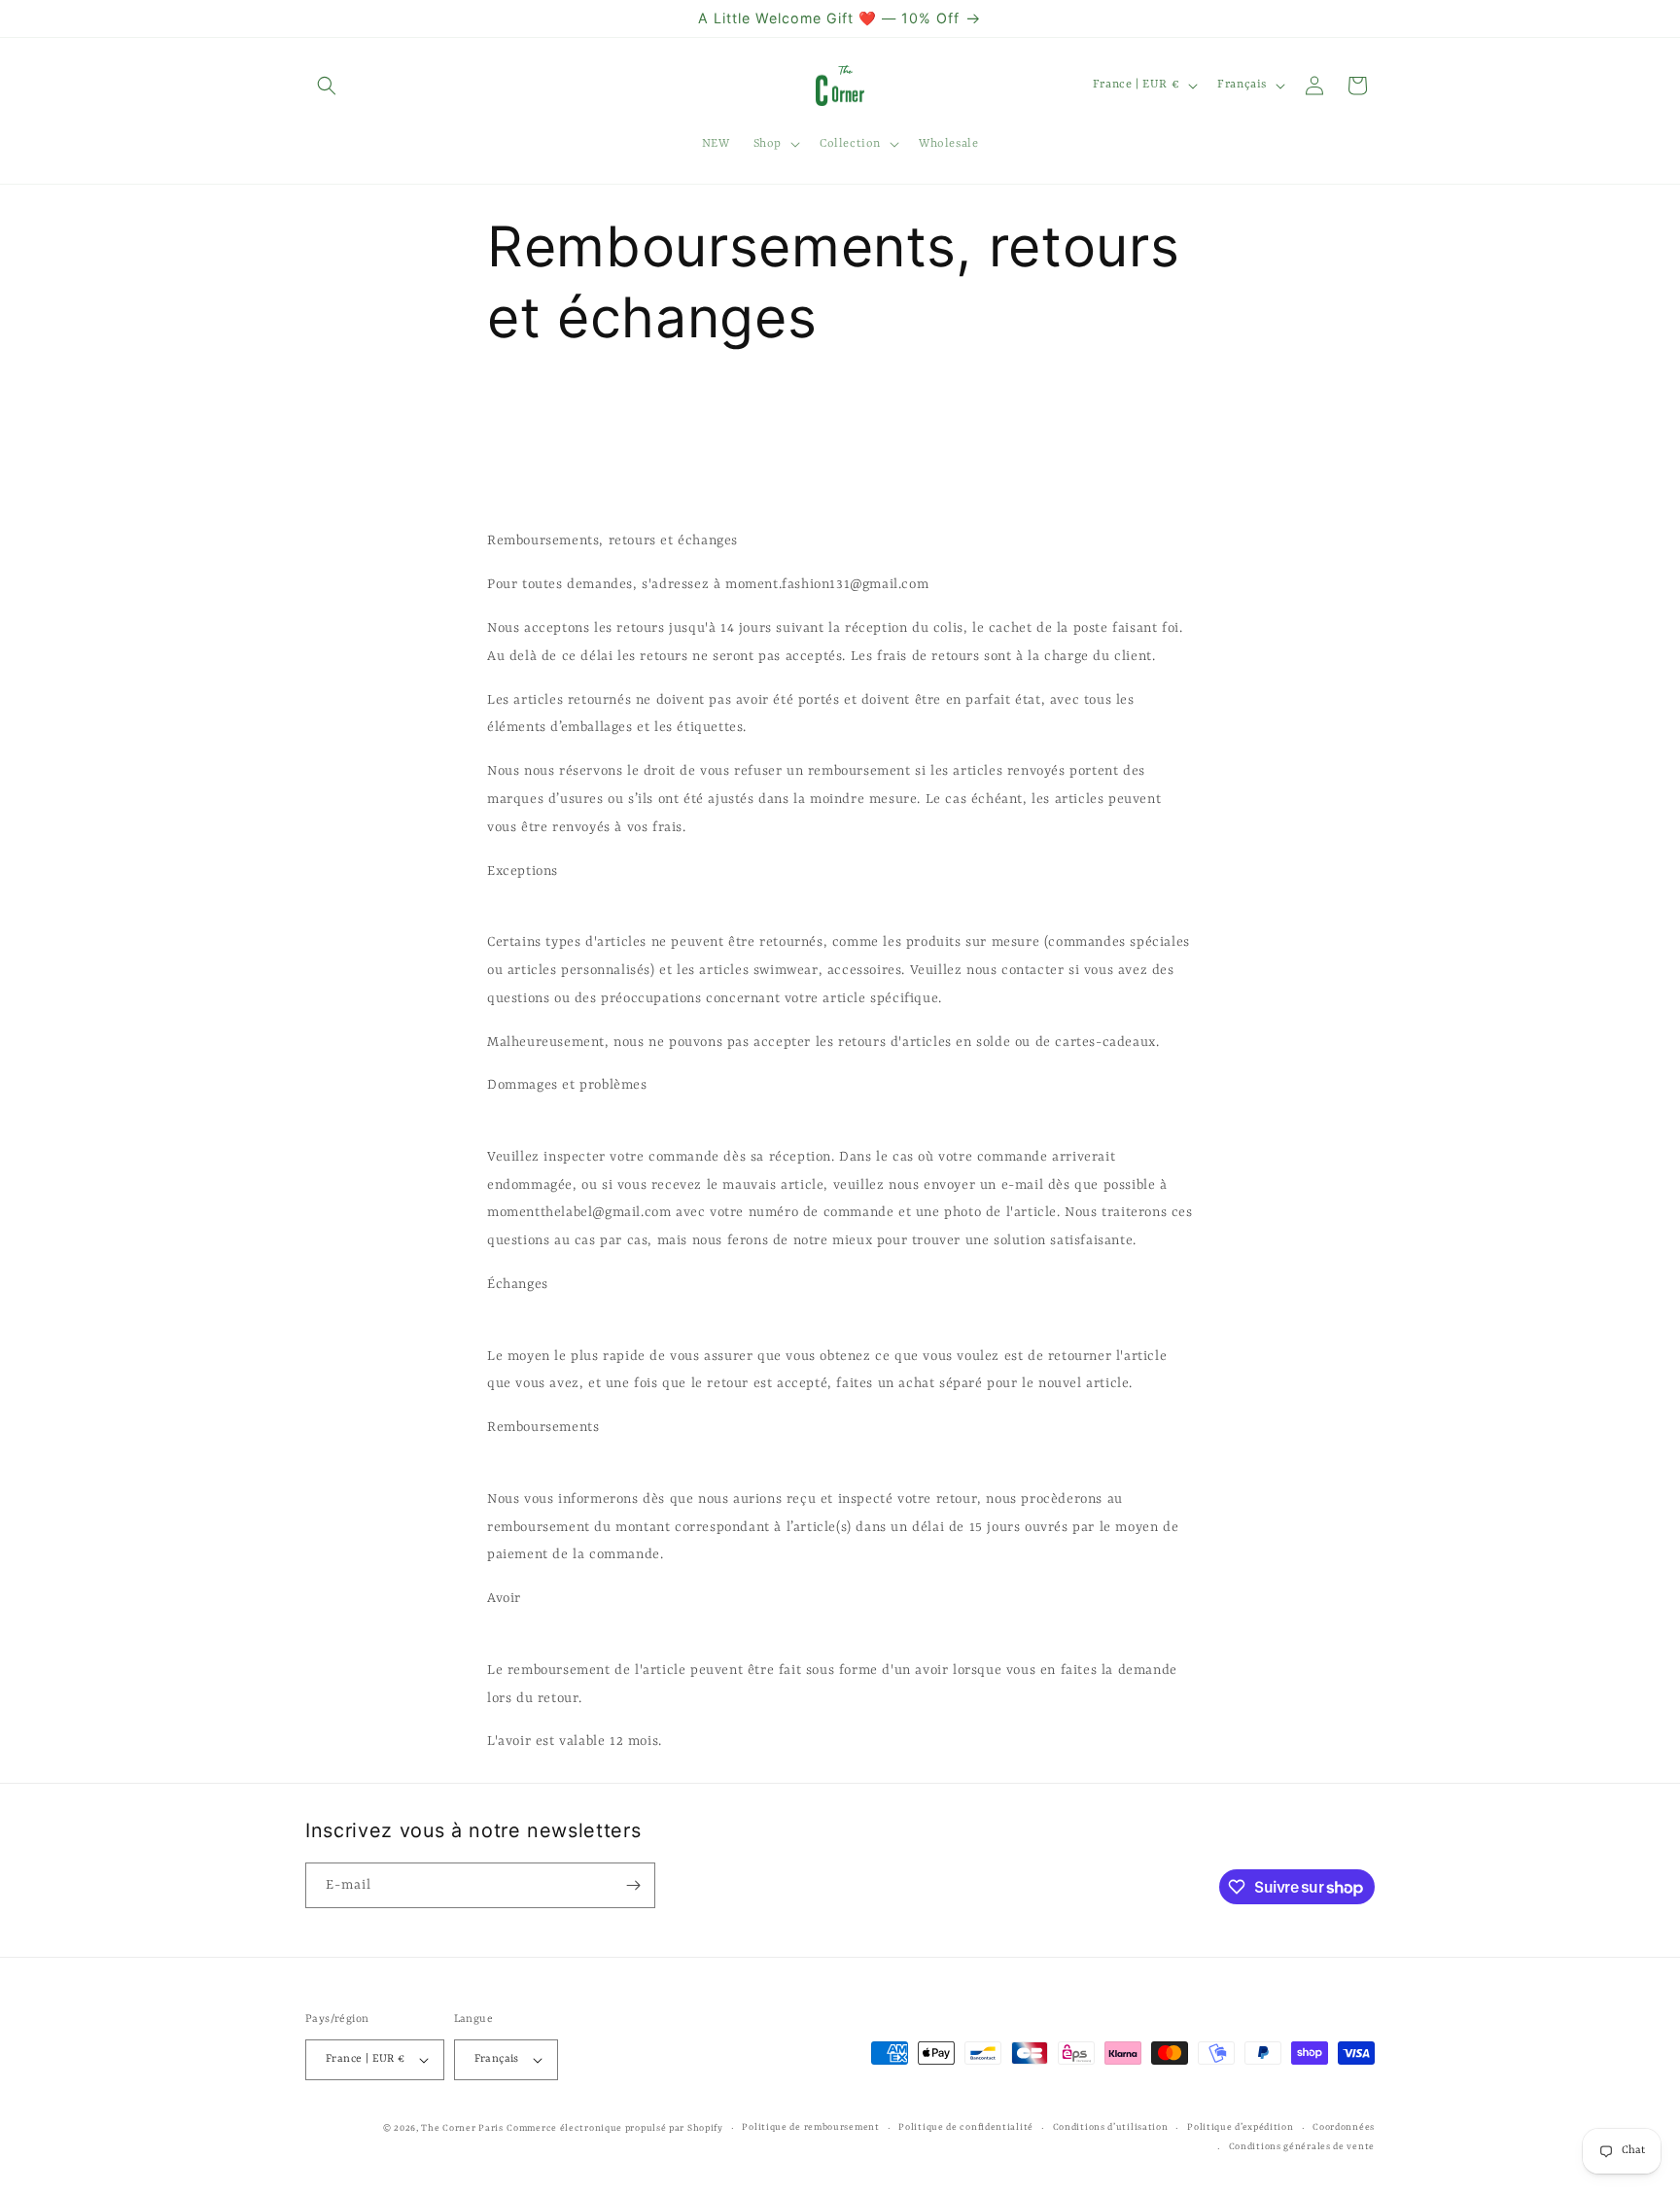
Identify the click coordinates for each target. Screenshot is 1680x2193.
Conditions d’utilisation (1111, 2127)
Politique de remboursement (810, 2127)
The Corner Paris (462, 2128)
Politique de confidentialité (966, 2127)
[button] (327, 86)
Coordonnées (1344, 2127)
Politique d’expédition (1240, 2127)
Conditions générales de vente (1302, 2147)
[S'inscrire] (633, 1885)
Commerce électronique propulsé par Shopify (614, 2128)
